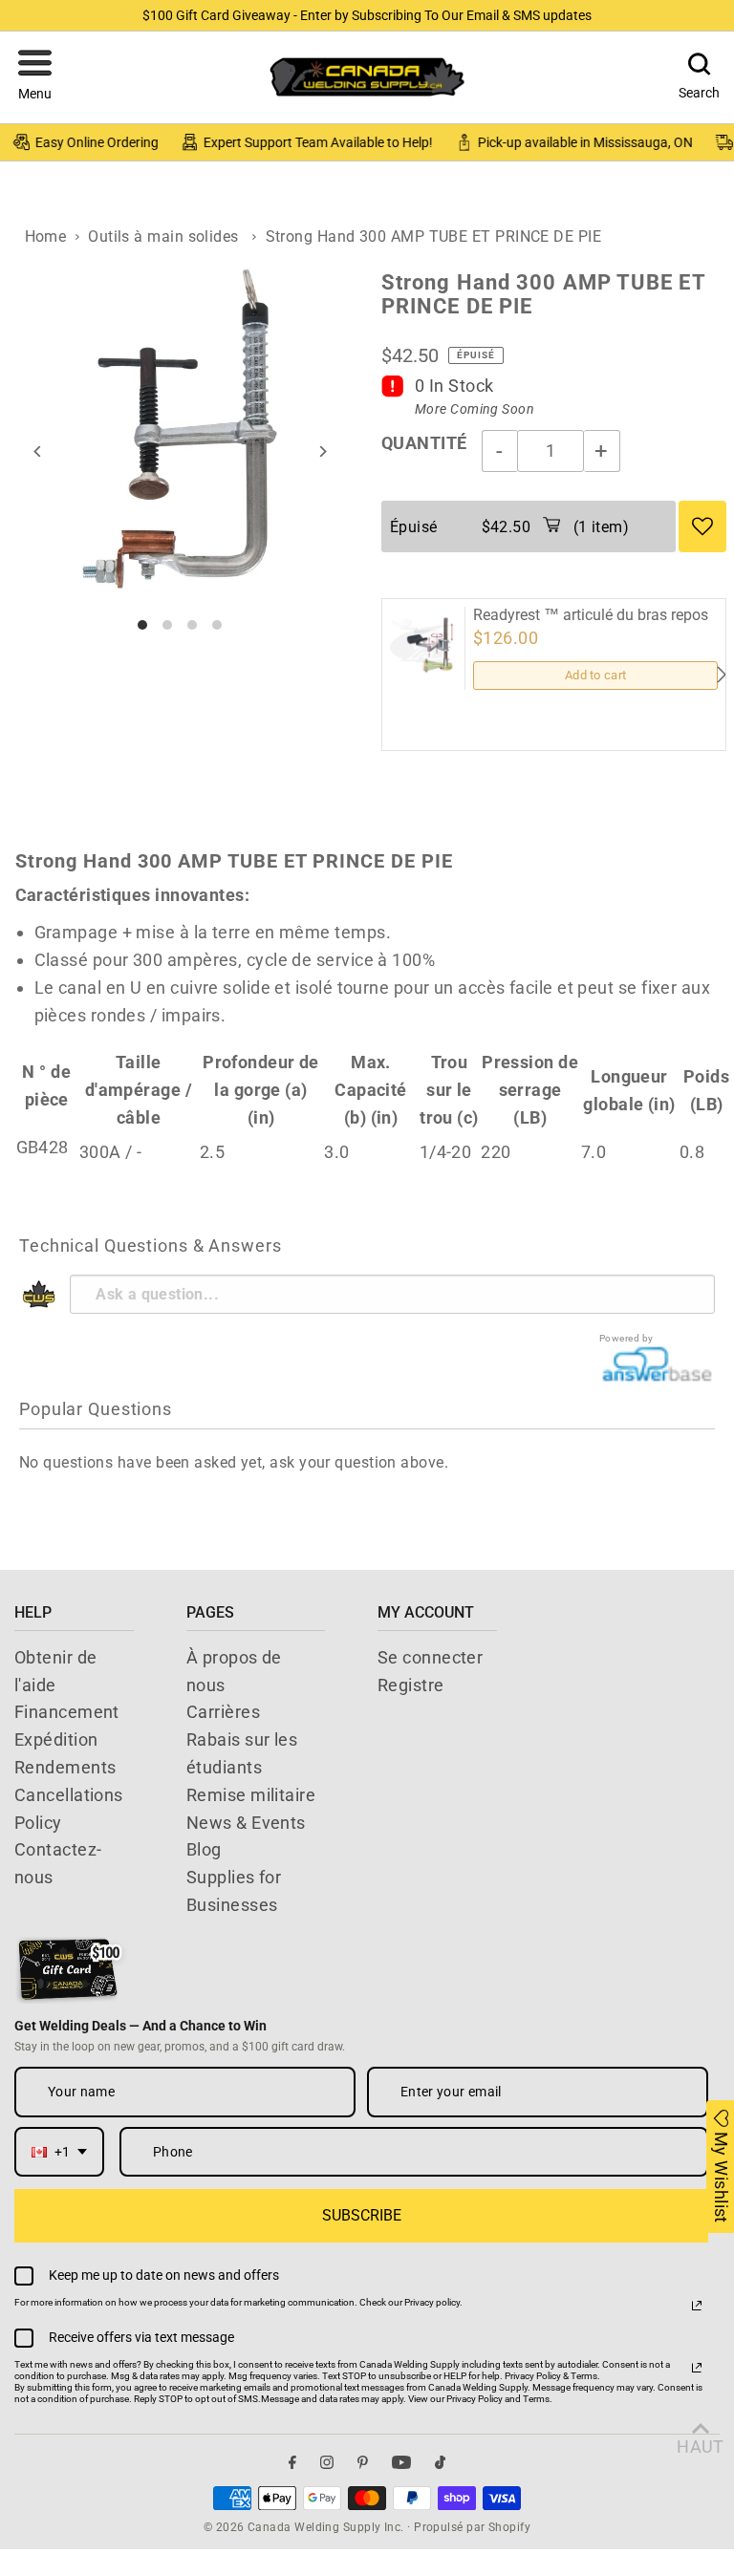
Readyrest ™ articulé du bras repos (591, 615)
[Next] (322, 451)
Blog (204, 1849)
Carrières (223, 1712)
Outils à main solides (163, 236)
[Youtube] (401, 2463)
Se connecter (430, 1657)
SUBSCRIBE (362, 2215)
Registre (411, 1685)
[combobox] (59, 2152)
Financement (67, 1712)
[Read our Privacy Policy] (697, 2306)
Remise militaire (251, 1795)
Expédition (56, 1739)
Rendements (65, 1767)
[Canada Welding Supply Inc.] (367, 77)
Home (46, 236)
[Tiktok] (440, 2463)
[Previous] (39, 451)
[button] (35, 77)
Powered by (626, 1338)
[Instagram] (327, 2463)
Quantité (424, 443)
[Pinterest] (363, 2463)
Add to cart (596, 675)
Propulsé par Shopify (472, 2527)
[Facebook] (292, 2463)
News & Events (246, 1823)
